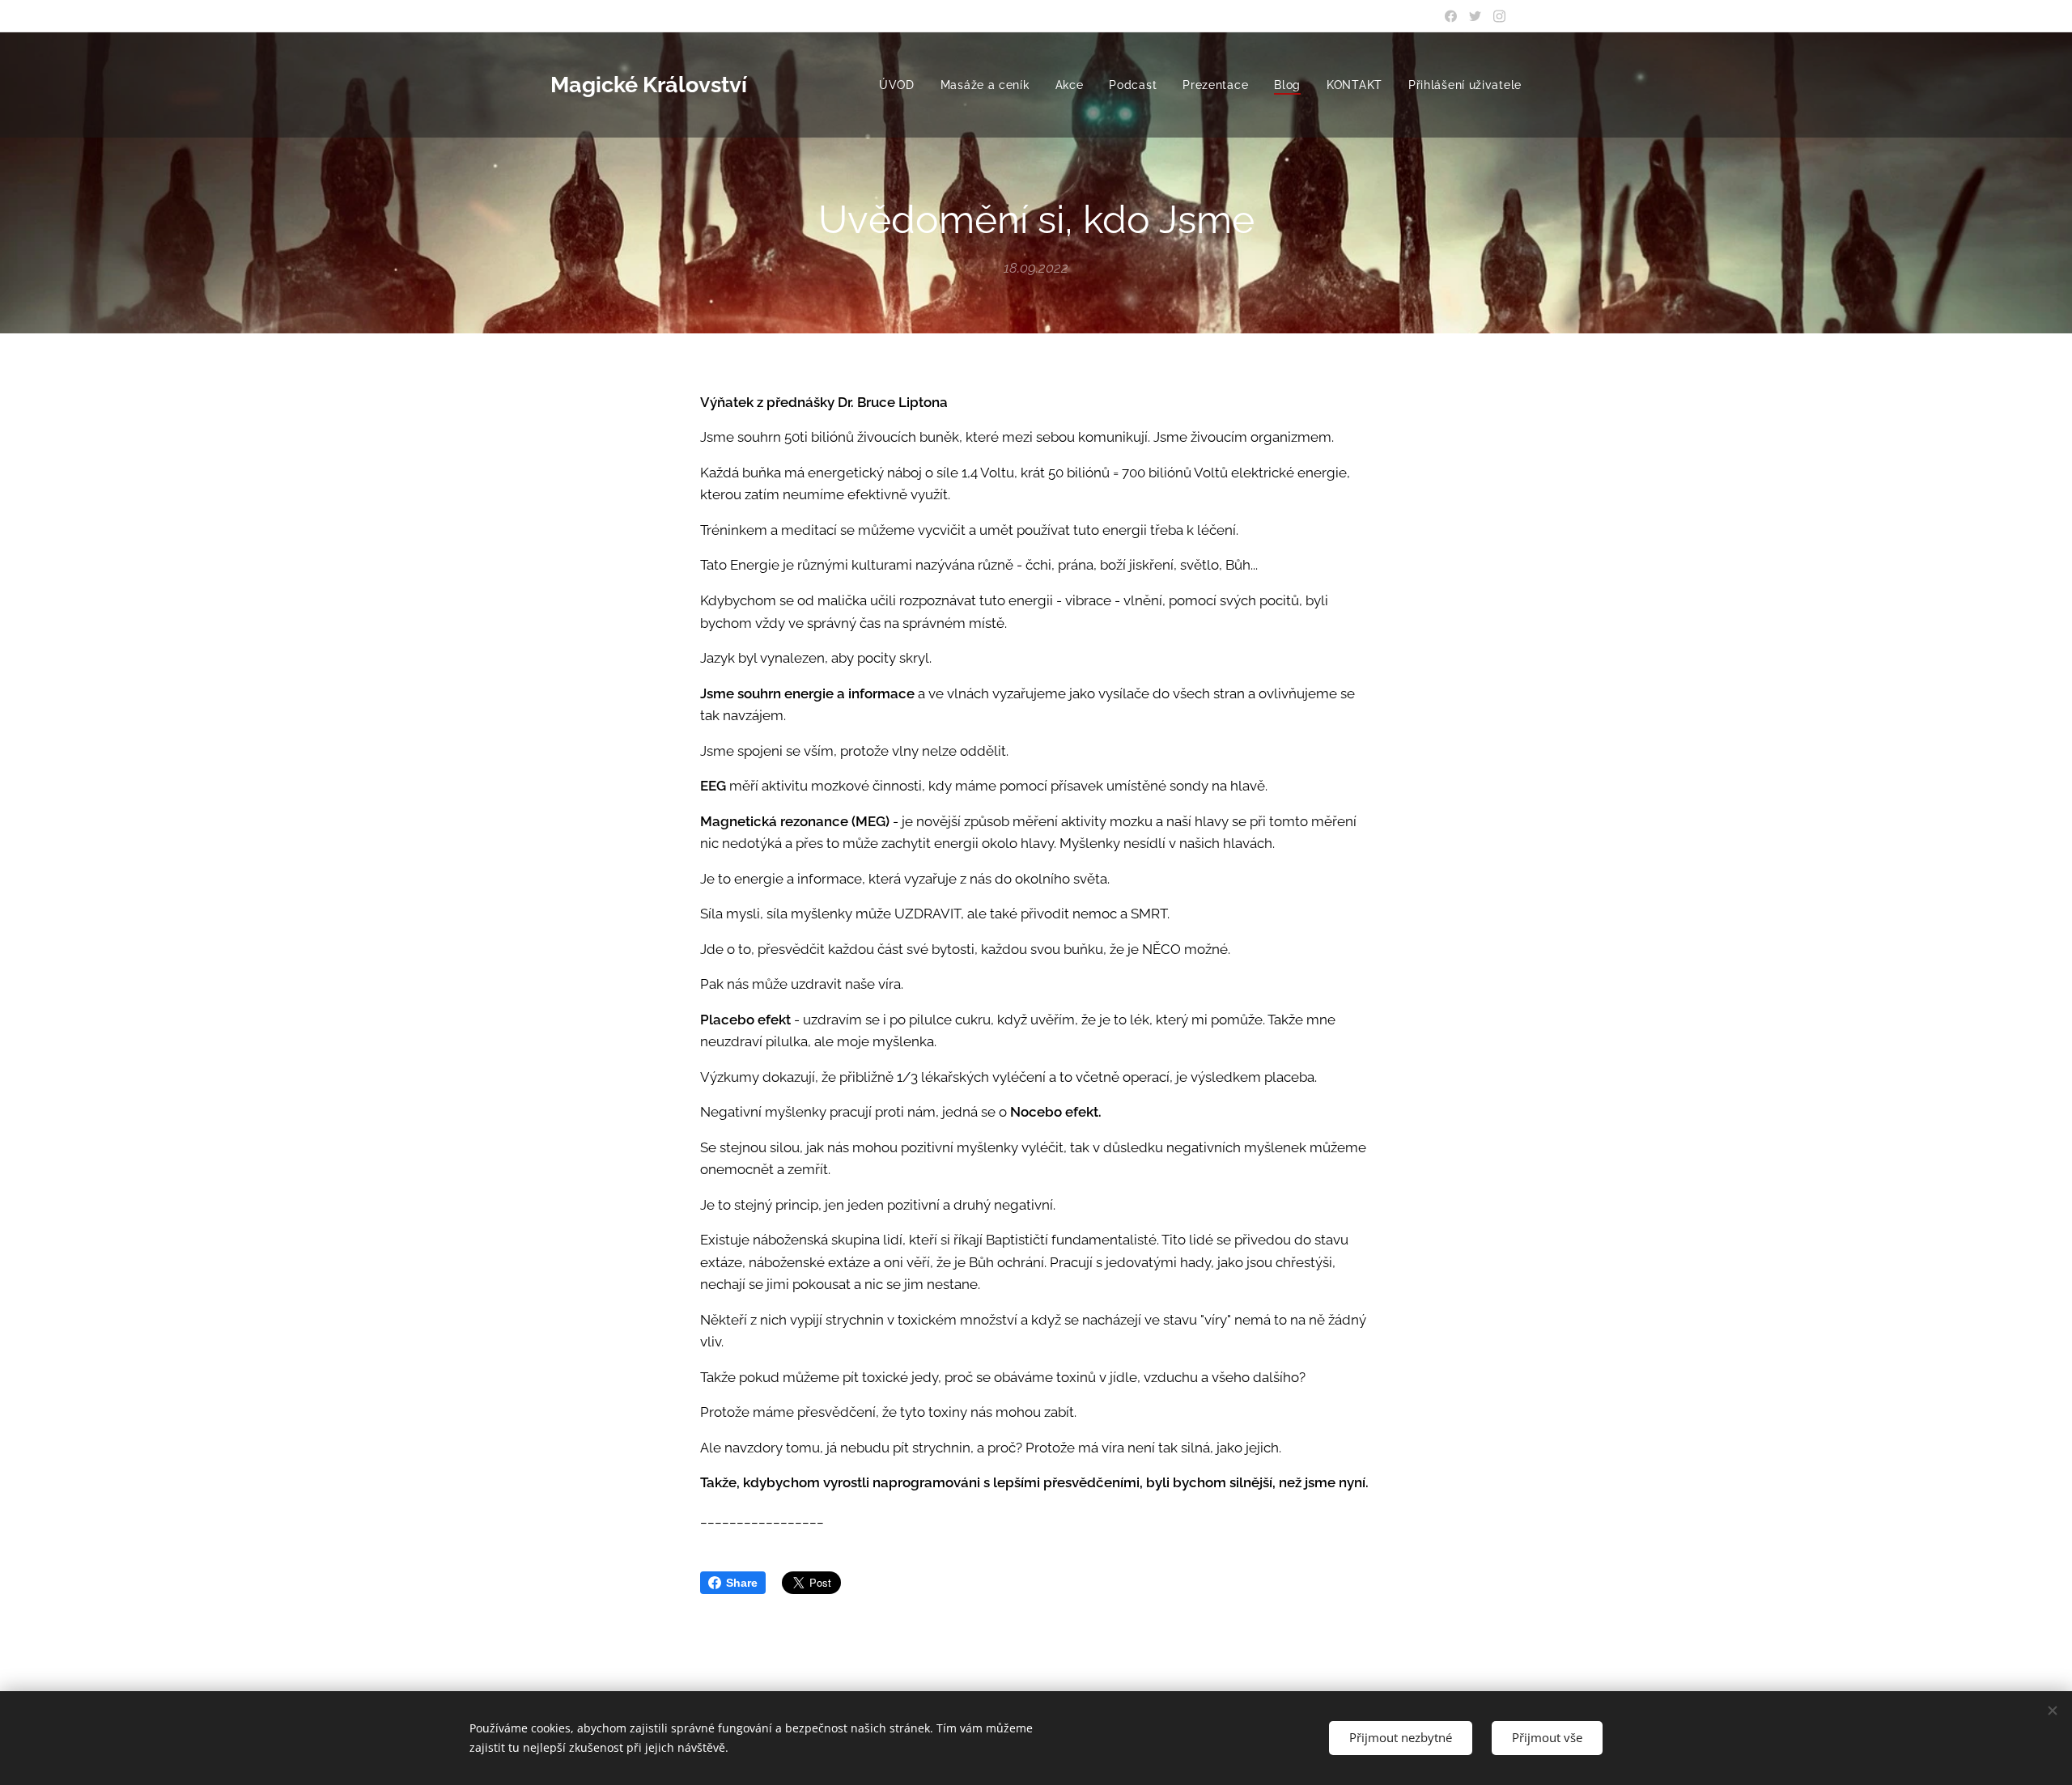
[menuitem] (901, 85)
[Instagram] (1499, 16)
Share (742, 1583)
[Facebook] (1451, 16)
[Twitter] (1475, 16)
